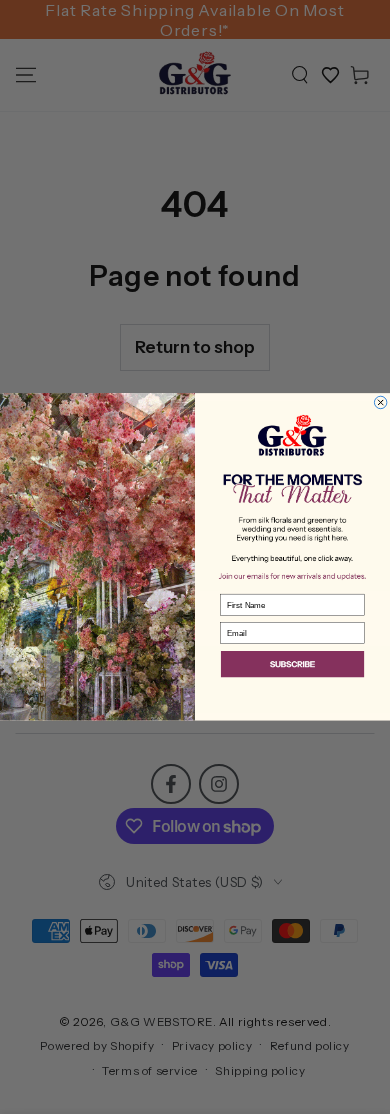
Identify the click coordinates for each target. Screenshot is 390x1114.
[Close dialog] (380, 402)
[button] (292, 665)
